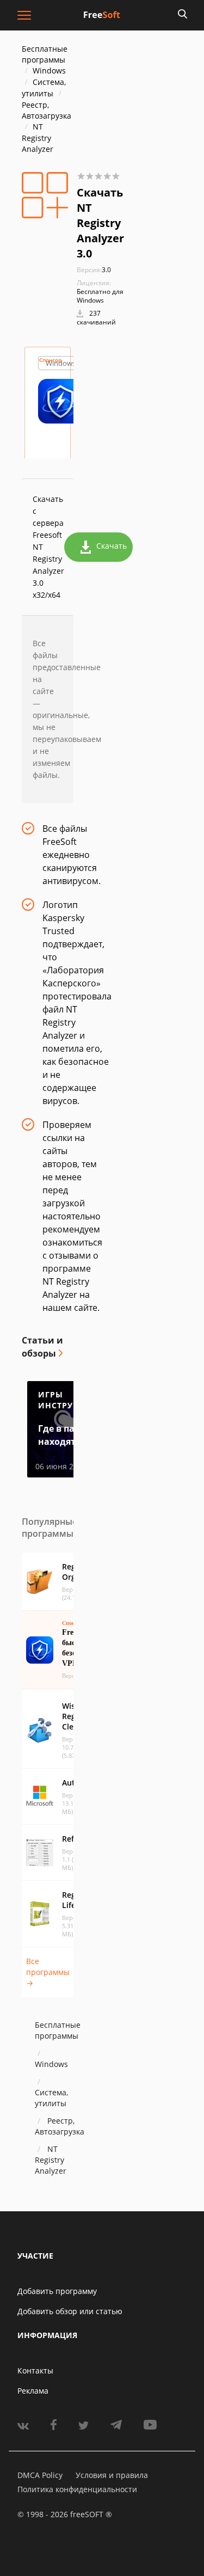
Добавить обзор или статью (70, 2311)
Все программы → (48, 1972)
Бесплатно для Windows (100, 296)
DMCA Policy (40, 2475)
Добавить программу (57, 2291)
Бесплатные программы (45, 54)
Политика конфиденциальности (77, 2489)
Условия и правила (112, 2475)
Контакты (35, 2370)
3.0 (94, 270)
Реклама (33, 2391)
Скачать (112, 546)
